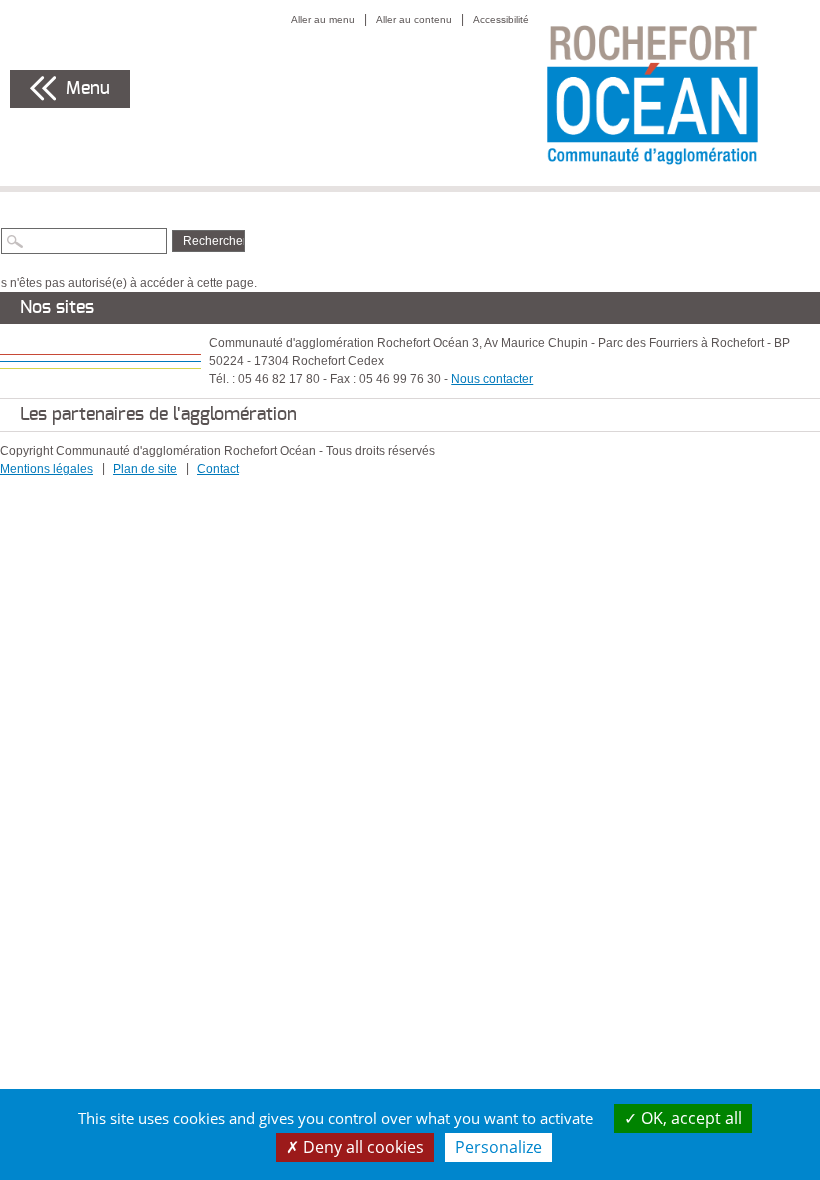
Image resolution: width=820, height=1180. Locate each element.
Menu (88, 89)
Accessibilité (501, 19)
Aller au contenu (414, 19)
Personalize (498, 1147)
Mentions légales (46, 469)
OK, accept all (689, 1118)
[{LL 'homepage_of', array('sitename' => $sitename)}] (674, 93)
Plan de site (145, 469)
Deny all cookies (361, 1147)
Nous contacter (492, 379)
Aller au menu (323, 19)
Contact (218, 469)
